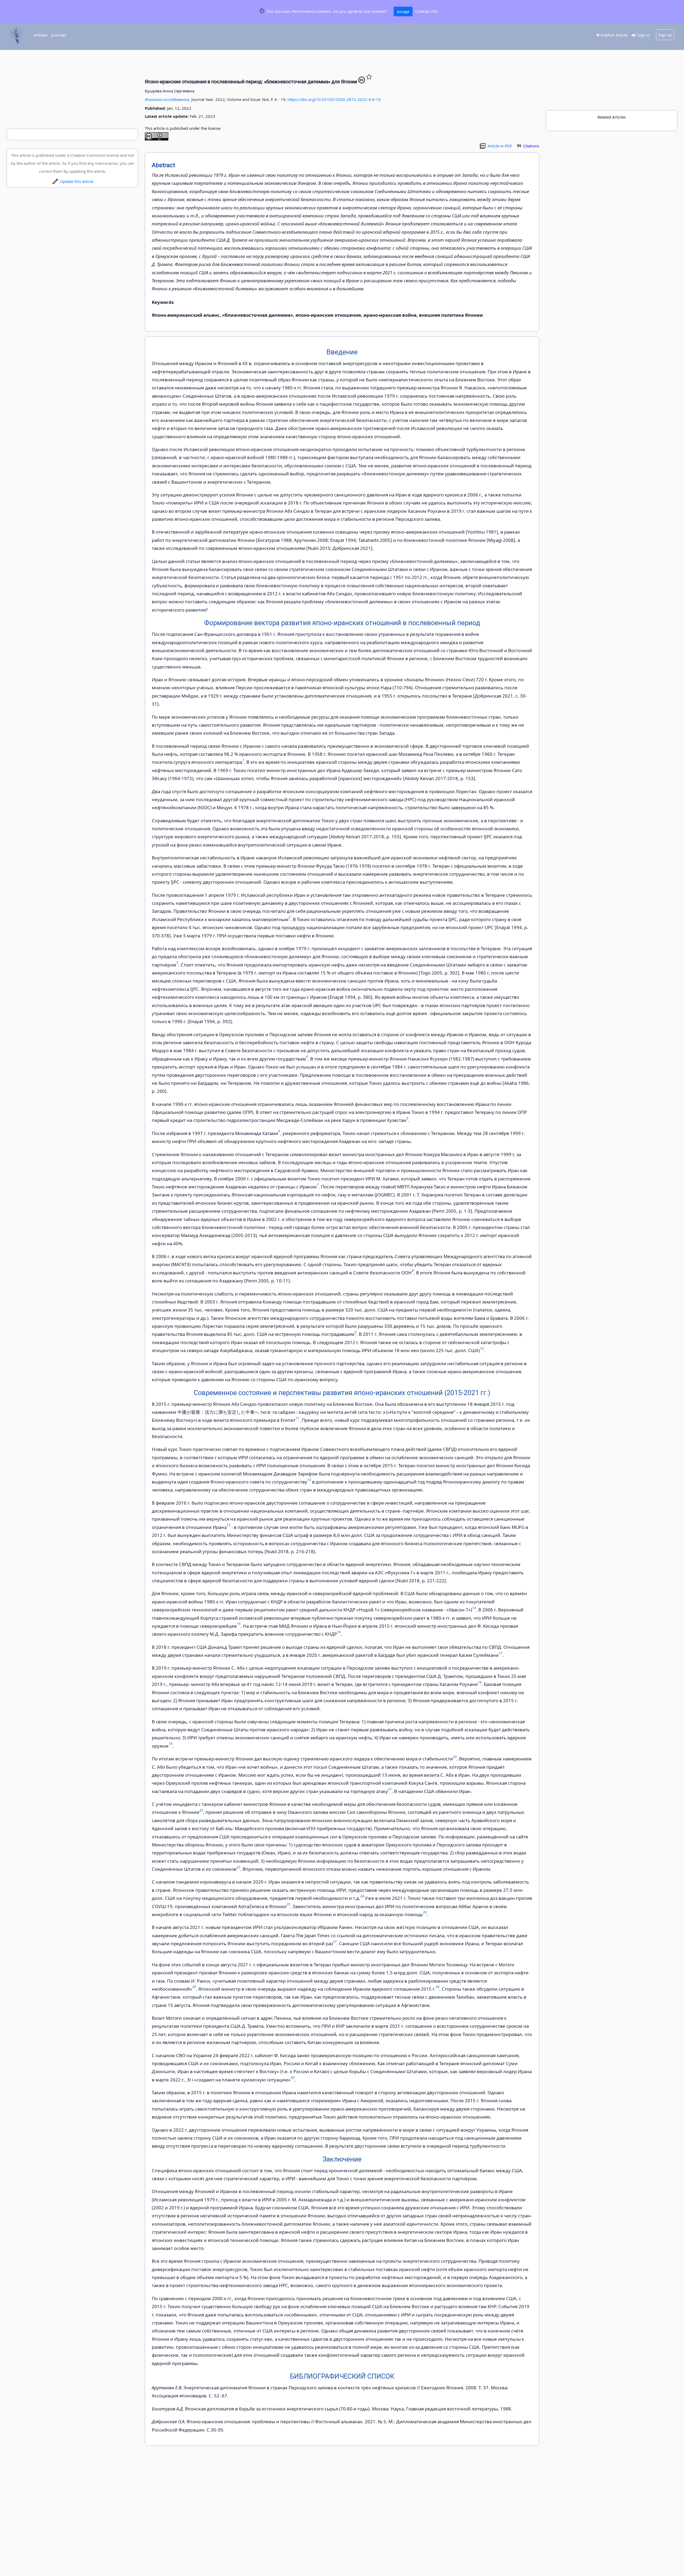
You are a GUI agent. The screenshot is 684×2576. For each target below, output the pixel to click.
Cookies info (427, 11)
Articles (40, 35)
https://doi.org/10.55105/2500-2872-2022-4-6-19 (334, 99)
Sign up (665, 35)
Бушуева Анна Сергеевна (170, 91)
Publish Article (614, 35)
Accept (403, 11)
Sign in (643, 35)
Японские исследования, (168, 99)
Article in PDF (500, 146)
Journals (59, 35)
